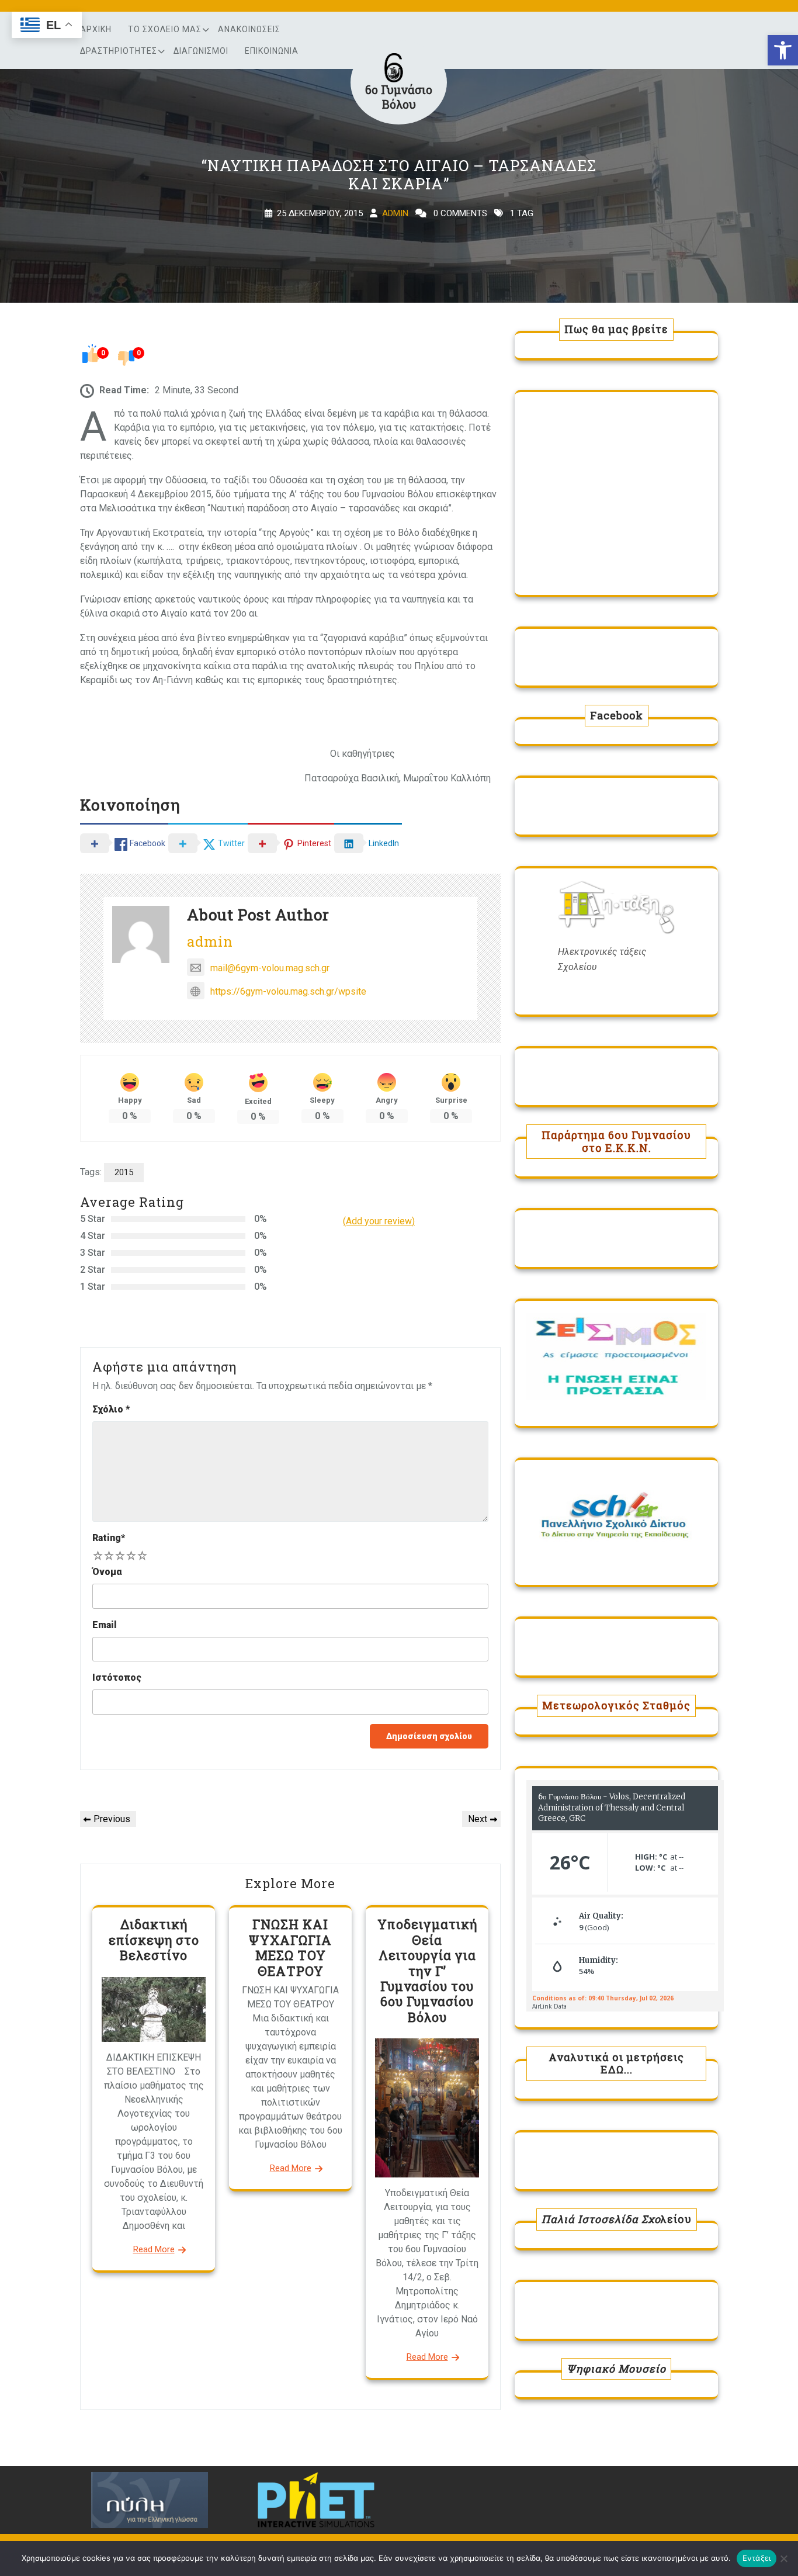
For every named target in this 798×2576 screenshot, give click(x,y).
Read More (154, 2249)
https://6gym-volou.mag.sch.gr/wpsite (288, 991)
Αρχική (96, 29)
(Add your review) (379, 1221)
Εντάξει (757, 2558)
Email (105, 1625)
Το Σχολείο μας (165, 29)
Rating (109, 1538)
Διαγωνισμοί (201, 51)
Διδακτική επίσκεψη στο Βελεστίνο (154, 1940)
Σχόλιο (111, 1409)
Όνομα (107, 1572)
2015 (124, 1172)
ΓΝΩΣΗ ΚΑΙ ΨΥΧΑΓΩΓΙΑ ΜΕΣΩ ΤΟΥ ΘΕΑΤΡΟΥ (290, 1947)
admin (395, 213)
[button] (783, 50)
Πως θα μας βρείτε (616, 329)
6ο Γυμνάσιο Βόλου (399, 97)
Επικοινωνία (272, 51)
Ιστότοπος (117, 1677)
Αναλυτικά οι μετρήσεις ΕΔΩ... (616, 2063)
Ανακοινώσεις (249, 29)
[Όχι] (783, 2558)
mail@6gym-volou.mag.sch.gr (270, 968)
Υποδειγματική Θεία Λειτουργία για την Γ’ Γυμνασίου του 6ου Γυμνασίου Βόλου (427, 1970)
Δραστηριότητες (119, 51)
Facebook (617, 715)
